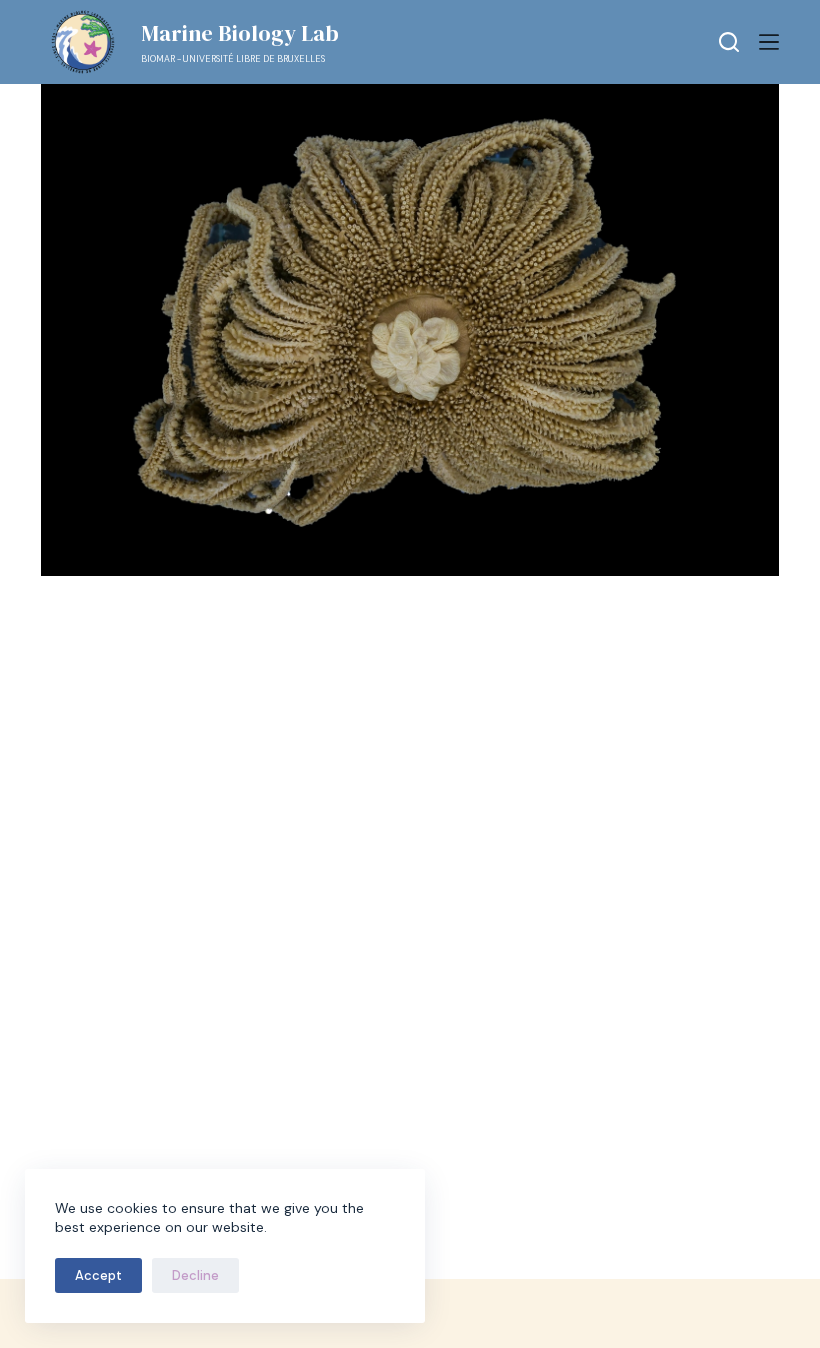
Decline (195, 1275)
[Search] (729, 42)
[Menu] (769, 42)
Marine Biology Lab (240, 33)
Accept (98, 1275)
